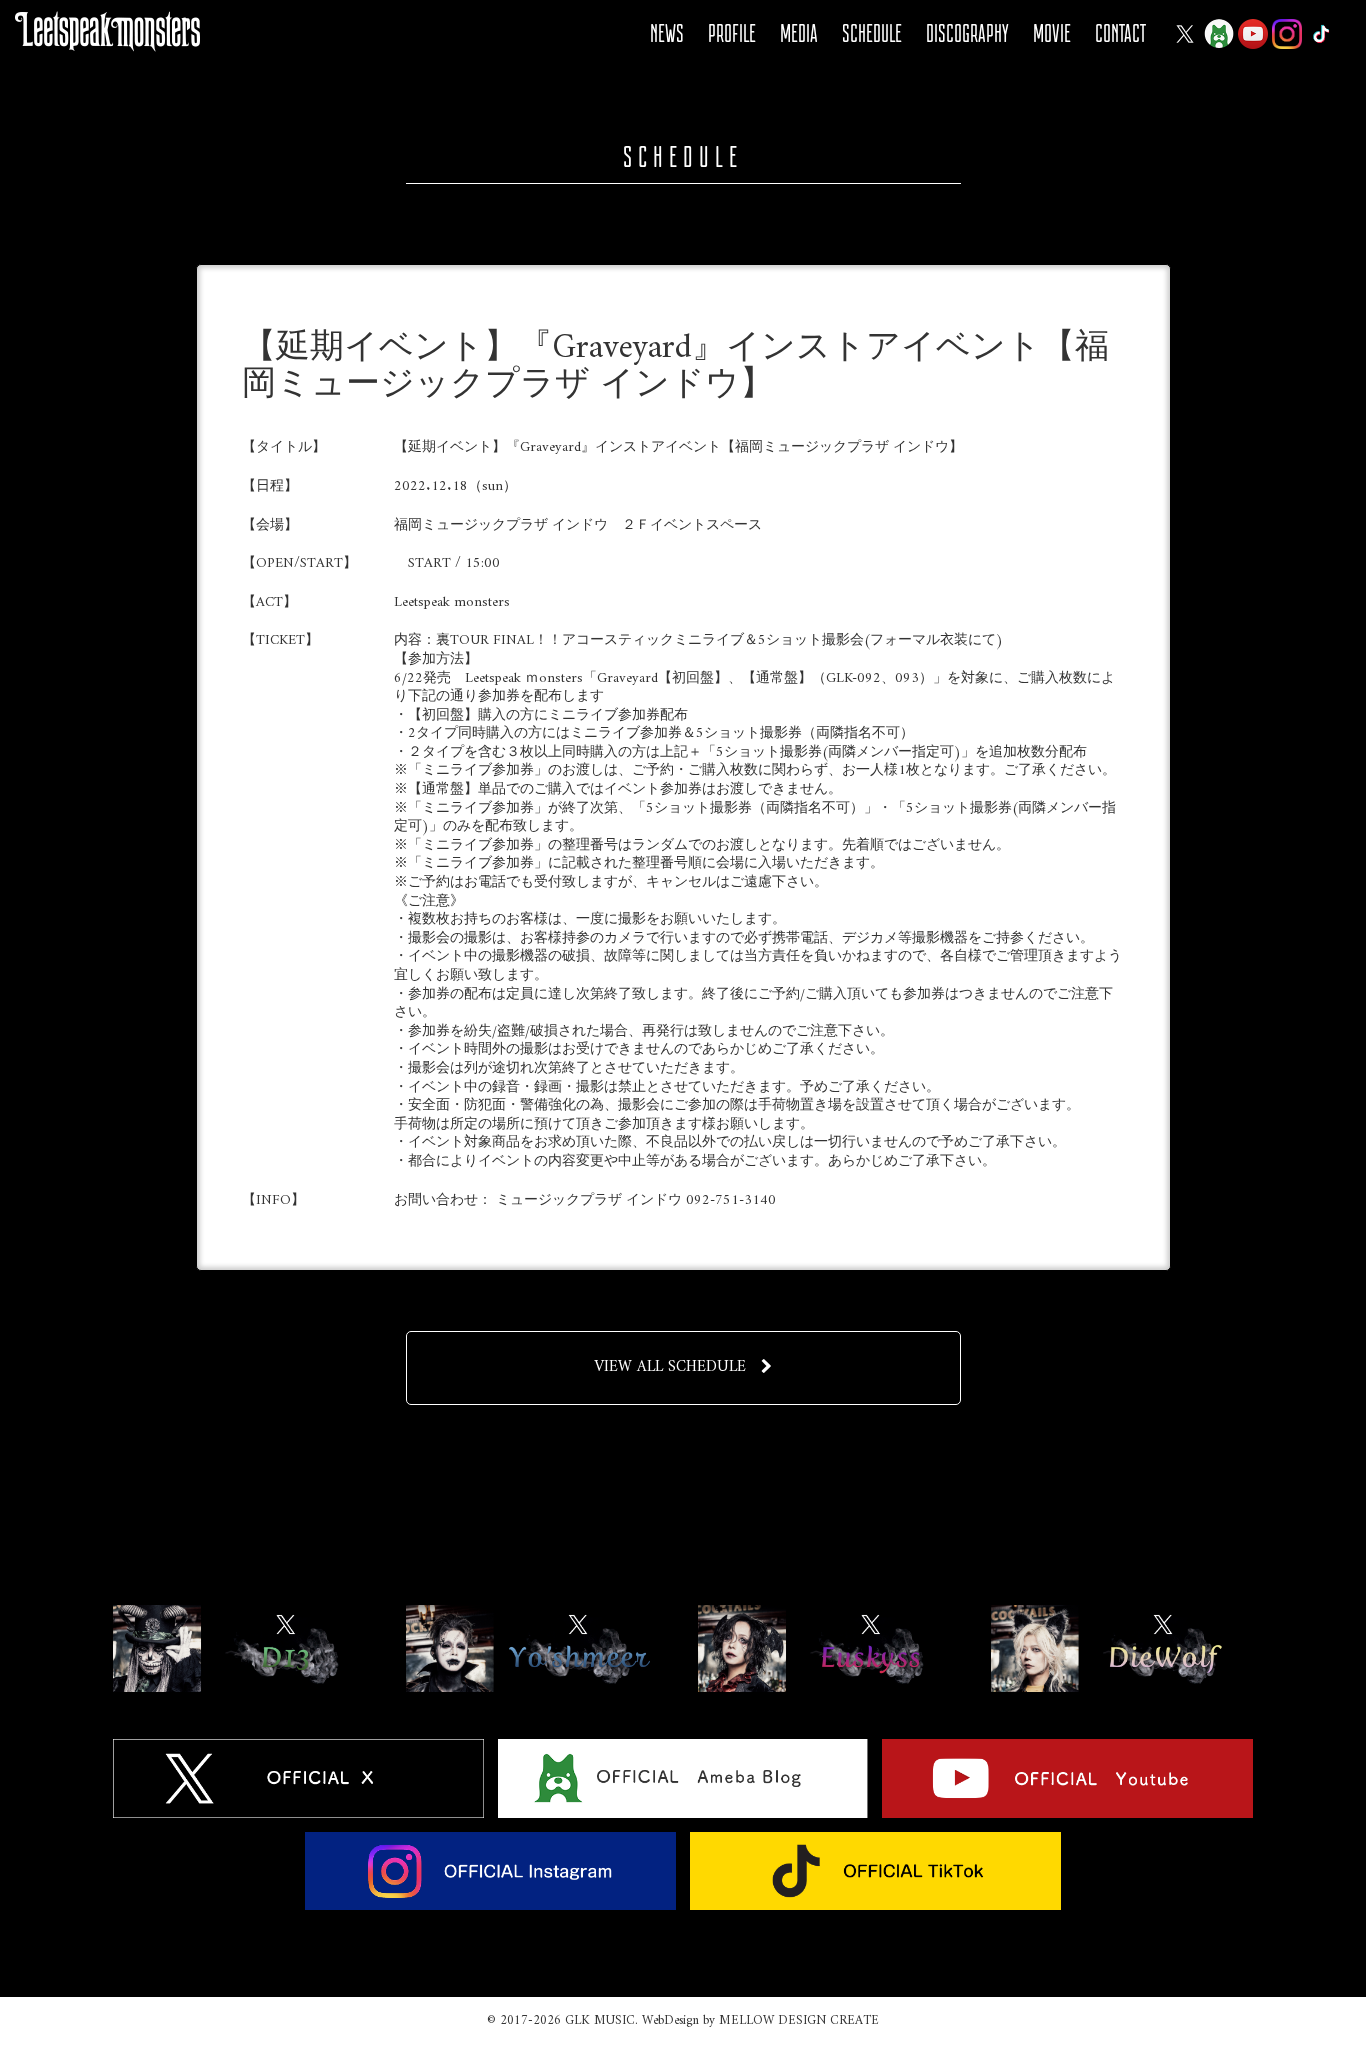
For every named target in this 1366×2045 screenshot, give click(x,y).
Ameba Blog (1219, 34)
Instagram (1287, 34)
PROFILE (732, 33)
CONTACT (1120, 33)
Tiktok (1321, 34)
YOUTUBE (1253, 34)
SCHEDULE (872, 33)
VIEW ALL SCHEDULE (670, 1367)
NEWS (667, 33)
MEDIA (799, 33)
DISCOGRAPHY (967, 33)
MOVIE (1052, 33)
